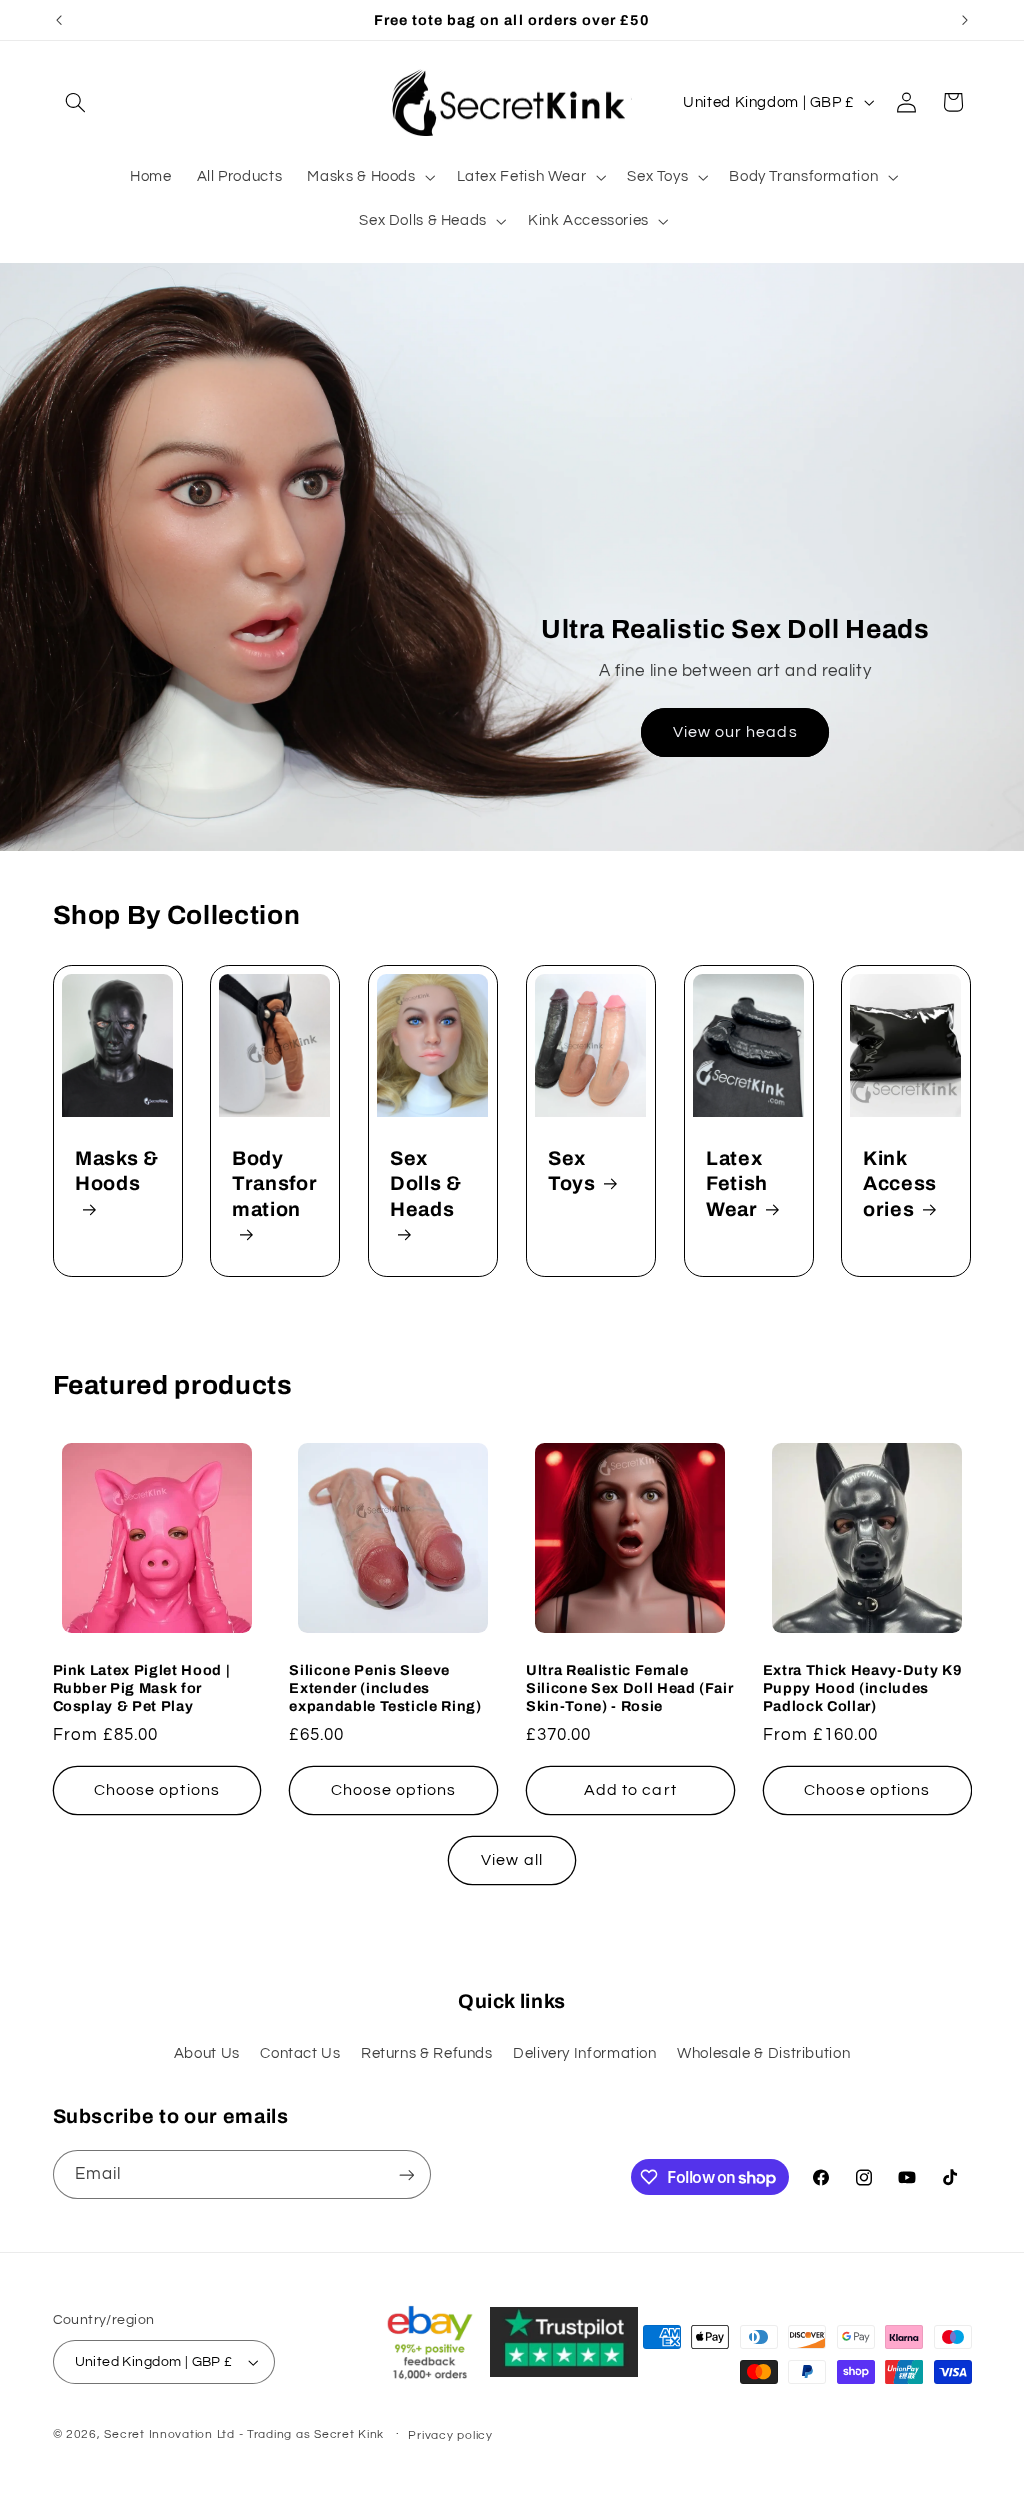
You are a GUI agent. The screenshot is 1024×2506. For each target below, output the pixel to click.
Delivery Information (585, 2053)
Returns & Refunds (427, 2053)
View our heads (735, 732)
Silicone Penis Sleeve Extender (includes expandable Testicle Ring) (385, 1688)
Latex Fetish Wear (737, 1183)
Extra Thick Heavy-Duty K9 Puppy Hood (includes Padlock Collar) (863, 1688)
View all (511, 1860)
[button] (76, 102)
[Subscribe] (406, 2174)
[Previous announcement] (59, 20)
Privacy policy (450, 2435)
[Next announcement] (965, 20)
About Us (207, 2053)
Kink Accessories (900, 1183)
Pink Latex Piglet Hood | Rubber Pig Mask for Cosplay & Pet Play (142, 1688)
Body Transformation (274, 1183)
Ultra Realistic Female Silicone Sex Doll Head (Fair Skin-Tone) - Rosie (629, 1688)
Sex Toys (572, 1170)
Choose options (157, 1790)
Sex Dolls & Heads (426, 1183)
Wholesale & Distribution (763, 2053)
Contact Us (300, 2053)
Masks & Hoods (117, 1170)
